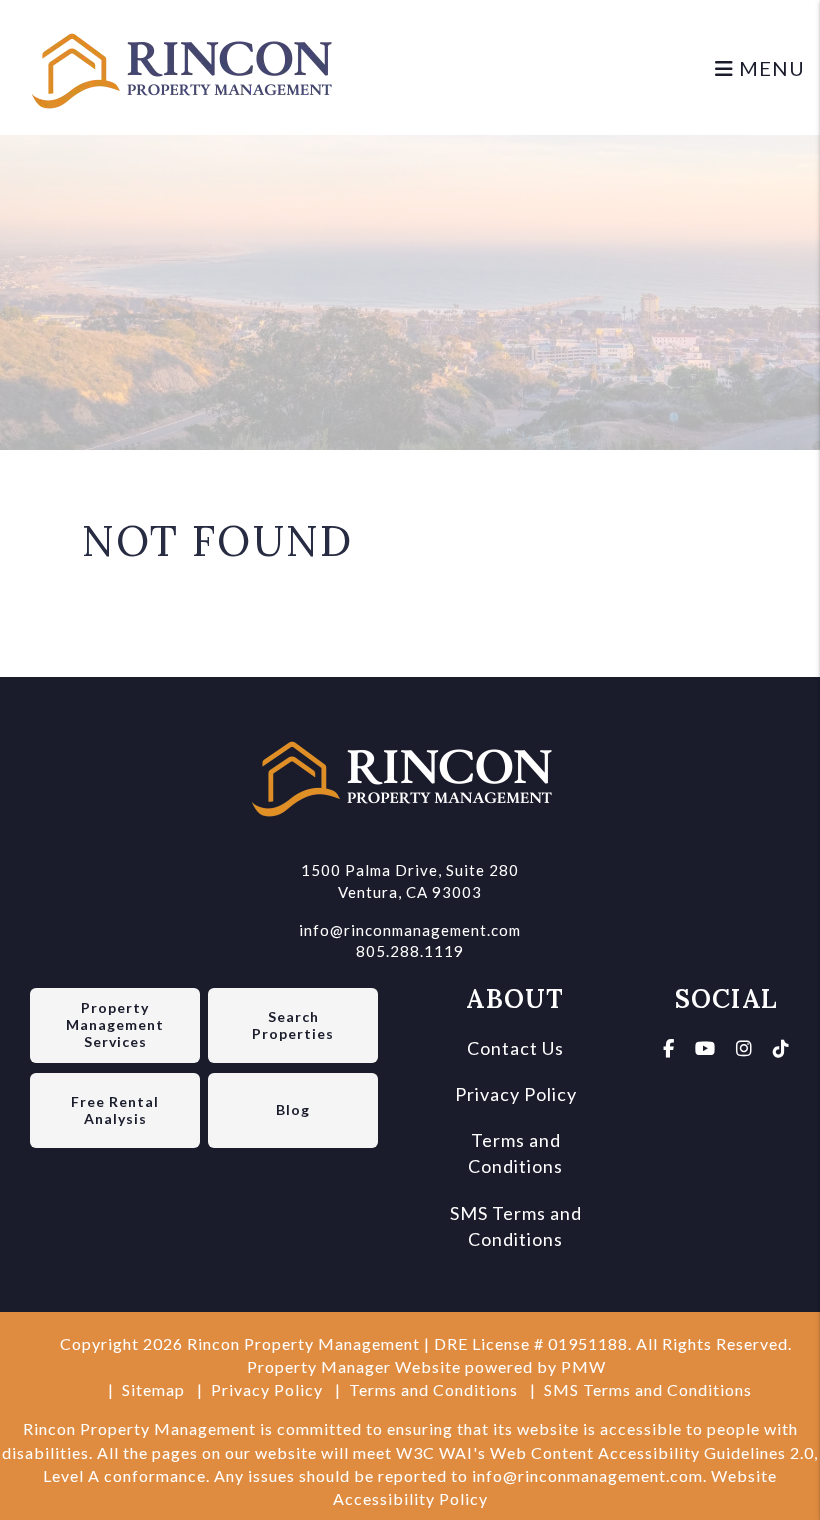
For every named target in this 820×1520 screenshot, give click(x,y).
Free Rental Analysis (115, 1110)
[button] (669, 1048)
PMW (583, 1366)
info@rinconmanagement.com (410, 930)
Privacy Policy (516, 1094)
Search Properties (293, 1025)
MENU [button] (769, 68)
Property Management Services (115, 1024)
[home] (190, 65)
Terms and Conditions (433, 1389)
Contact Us (515, 1048)
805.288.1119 (410, 951)
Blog (293, 1109)
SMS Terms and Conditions (648, 1389)
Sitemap (153, 1389)
